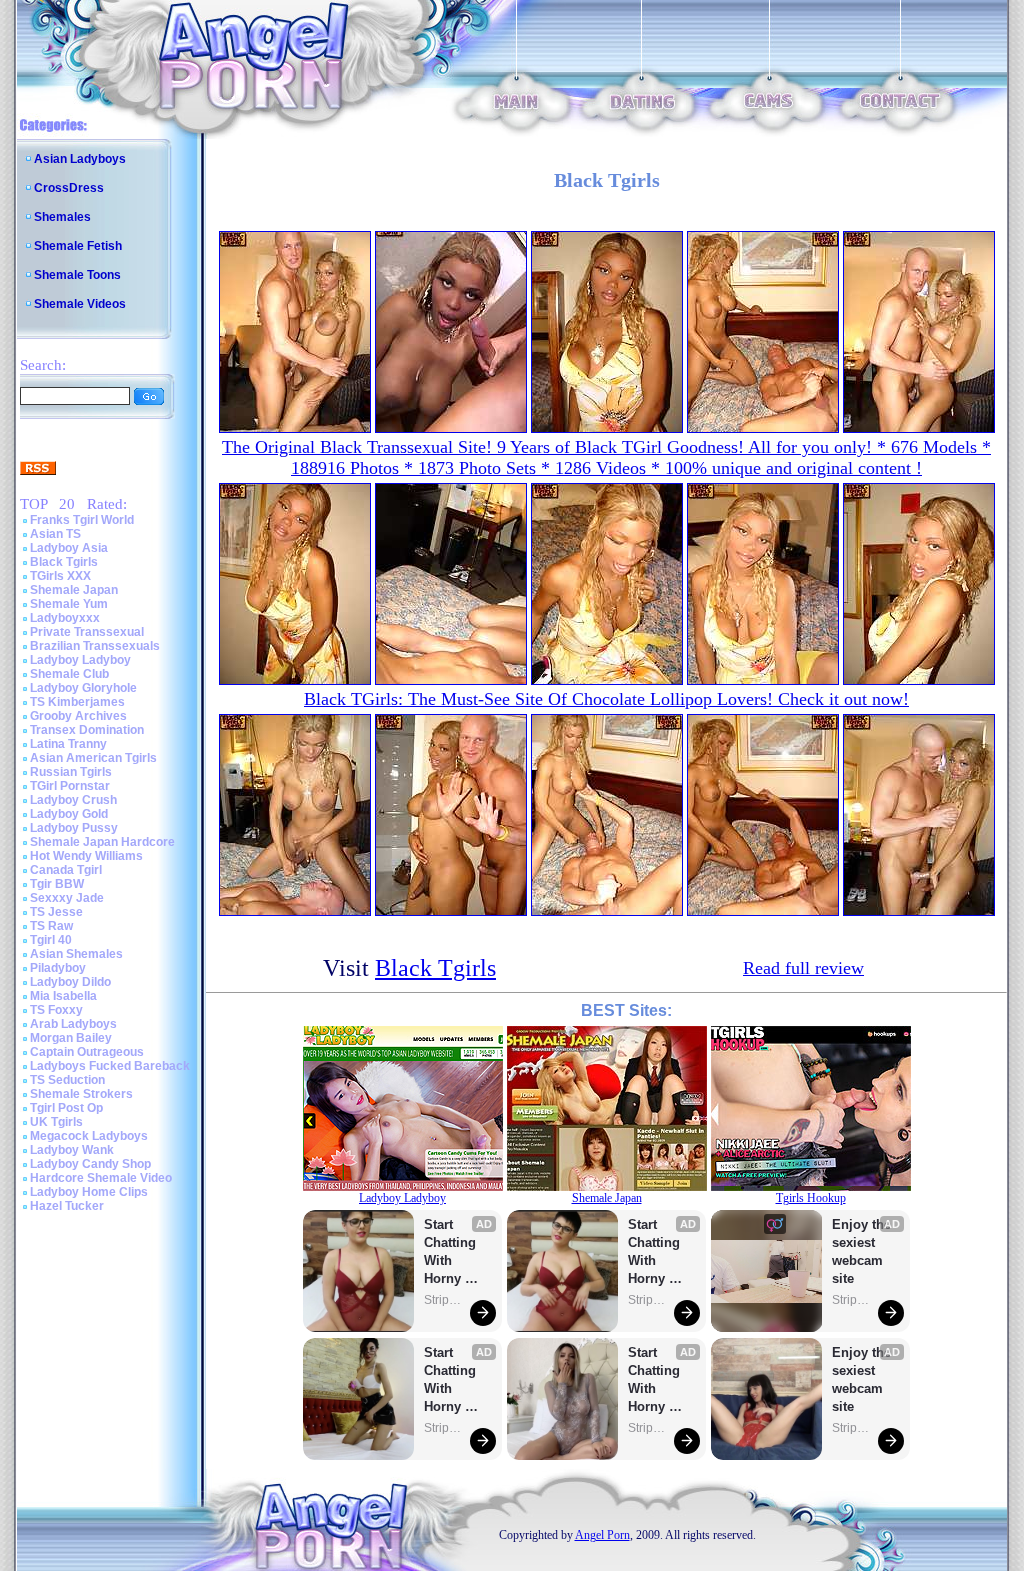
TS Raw (51, 926)
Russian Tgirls (71, 772)
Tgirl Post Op (66, 1108)
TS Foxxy (56, 1010)
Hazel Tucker (67, 1206)
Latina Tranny (68, 744)
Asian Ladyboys (80, 159)
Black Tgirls (64, 562)
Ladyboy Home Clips (89, 1192)
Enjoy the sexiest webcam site (862, 1251)
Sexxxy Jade (67, 898)
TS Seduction (67, 1080)
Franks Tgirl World (82, 520)
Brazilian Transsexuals (95, 646)
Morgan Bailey (71, 1038)
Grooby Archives (78, 716)
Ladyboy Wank (72, 1150)
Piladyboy (58, 968)
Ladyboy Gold (69, 814)
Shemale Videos (80, 304)
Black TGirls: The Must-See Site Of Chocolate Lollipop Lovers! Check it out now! (606, 699)
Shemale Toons (77, 275)
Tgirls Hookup (811, 1198)
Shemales (62, 217)
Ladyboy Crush (73, 800)
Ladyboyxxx (65, 618)
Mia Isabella (63, 996)
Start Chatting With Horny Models (452, 1252)
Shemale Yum (69, 604)
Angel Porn (602, 1535)
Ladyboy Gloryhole (83, 688)
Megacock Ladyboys (89, 1136)
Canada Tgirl (66, 870)
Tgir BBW (57, 884)
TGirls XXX (60, 576)
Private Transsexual (87, 632)
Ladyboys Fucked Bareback (110, 1066)
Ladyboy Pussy (74, 828)
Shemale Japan (74, 590)
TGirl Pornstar (70, 786)
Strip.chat (444, 1300)
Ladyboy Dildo (70, 982)
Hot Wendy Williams (86, 856)
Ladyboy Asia (69, 548)
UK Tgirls (56, 1122)
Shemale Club (69, 674)
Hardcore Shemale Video (101, 1178)
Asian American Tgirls (93, 758)
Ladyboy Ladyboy (80, 660)
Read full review (803, 968)
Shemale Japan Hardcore (102, 842)
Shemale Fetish (78, 246)
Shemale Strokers (81, 1094)
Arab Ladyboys (73, 1024)
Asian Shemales (76, 954)
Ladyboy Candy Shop (90, 1164)
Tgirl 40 (51, 940)
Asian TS (55, 534)
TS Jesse (56, 912)
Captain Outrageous (87, 1052)
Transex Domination (87, 730)
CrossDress (69, 188)
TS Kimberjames (77, 702)
